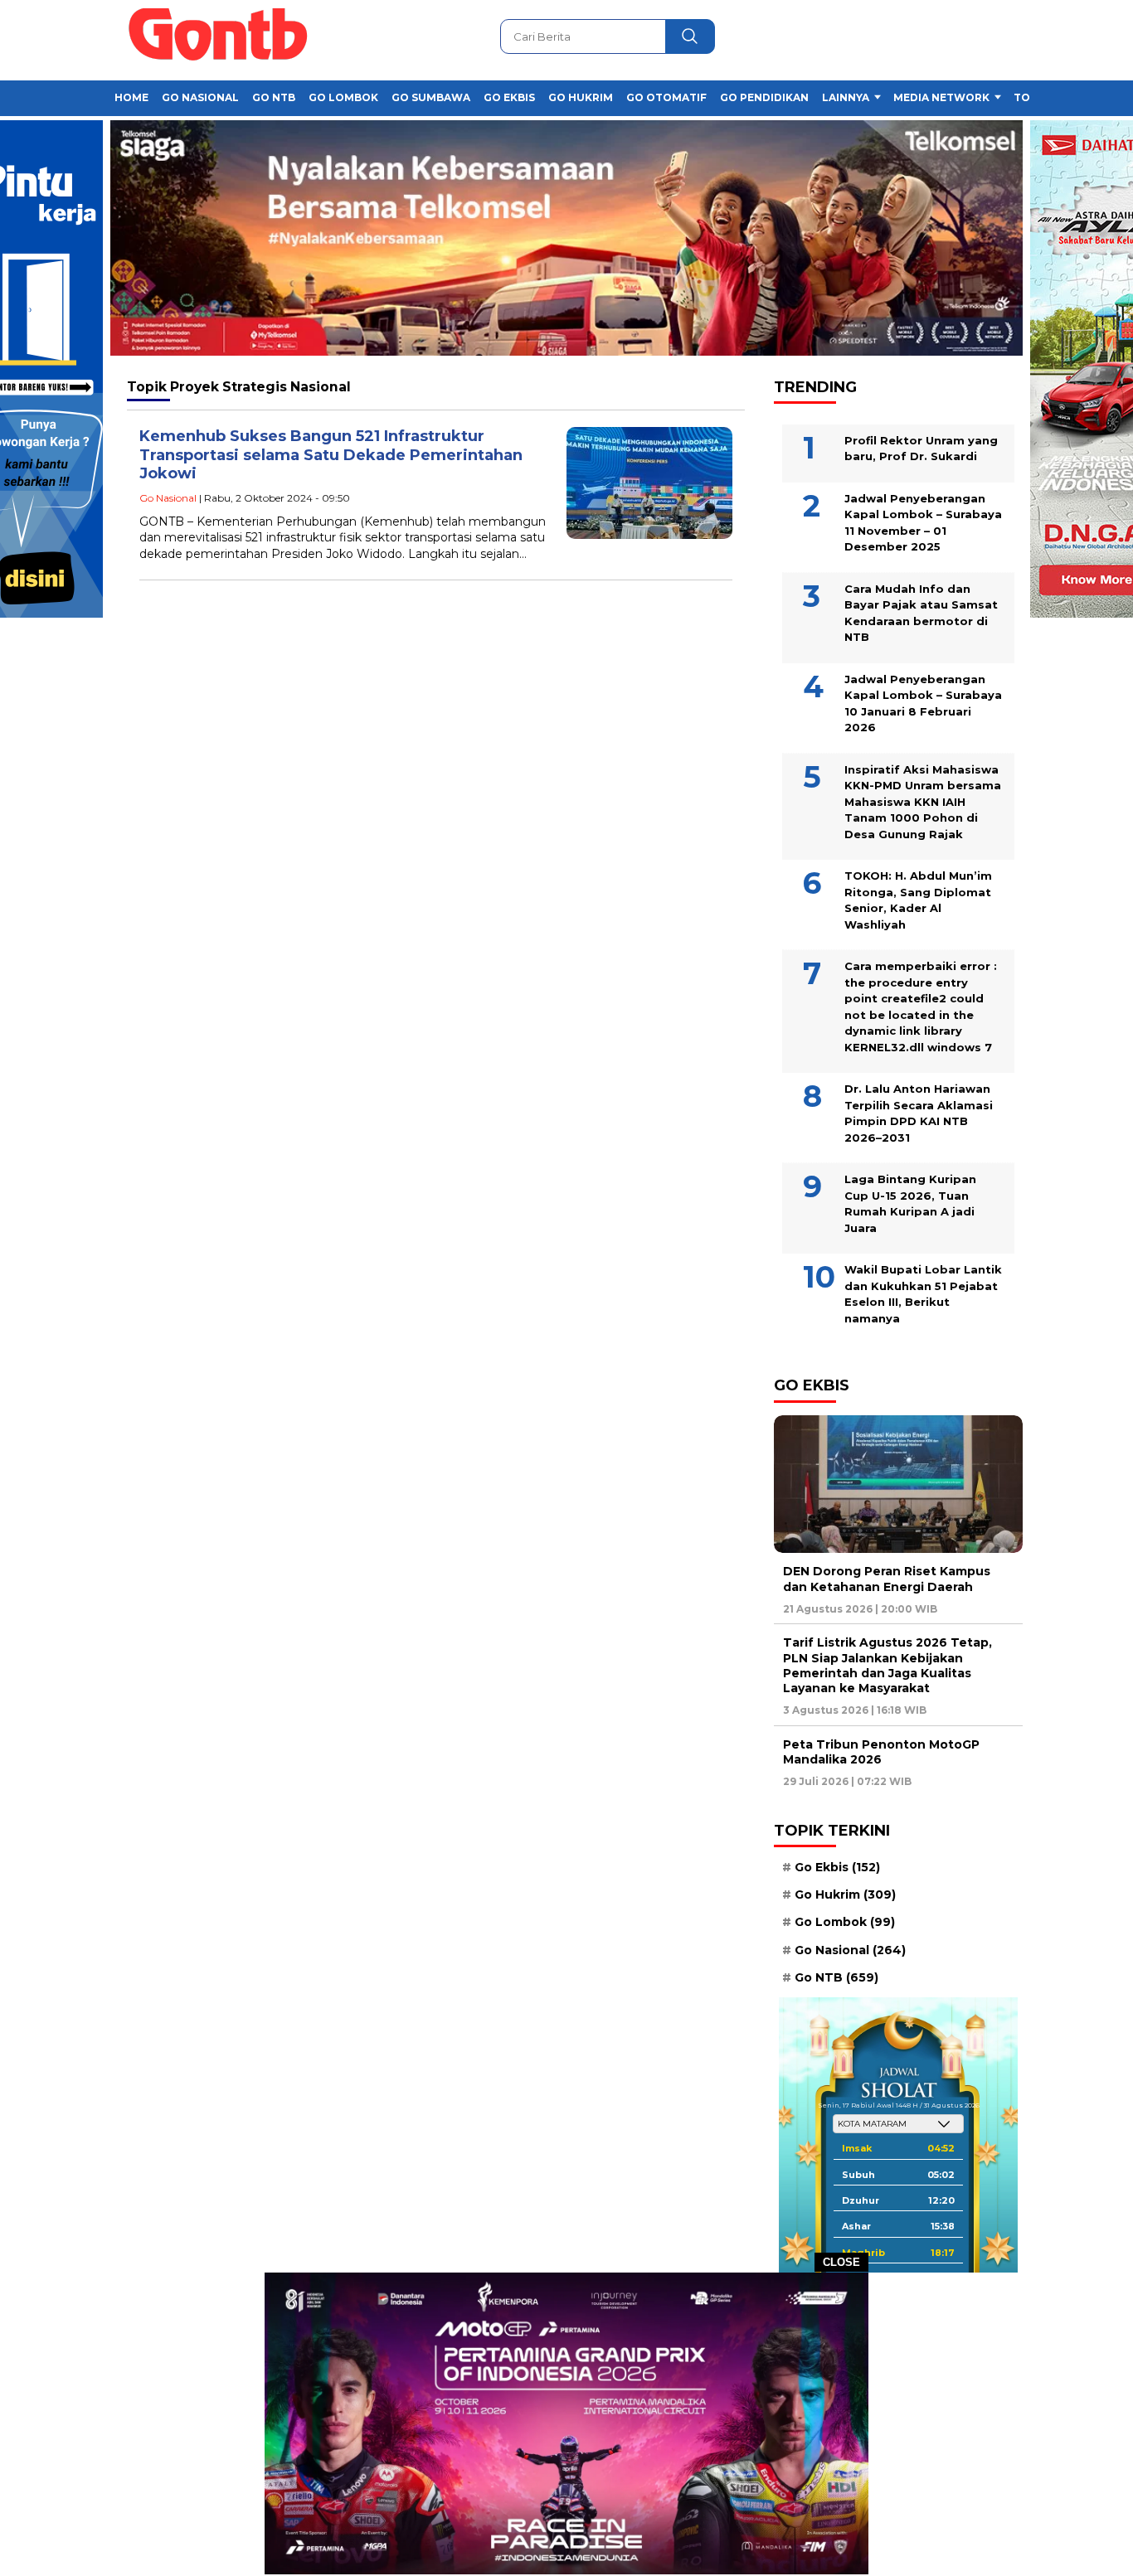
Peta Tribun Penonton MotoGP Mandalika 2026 (881, 1752)
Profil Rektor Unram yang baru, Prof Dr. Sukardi (921, 449)
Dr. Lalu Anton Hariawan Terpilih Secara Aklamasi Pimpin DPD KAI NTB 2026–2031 (919, 1113)
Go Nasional (200, 97)
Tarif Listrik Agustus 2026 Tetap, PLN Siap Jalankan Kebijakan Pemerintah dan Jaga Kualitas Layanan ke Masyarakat (887, 1665)
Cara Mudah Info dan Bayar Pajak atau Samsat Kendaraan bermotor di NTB (921, 613)
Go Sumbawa (431, 97)
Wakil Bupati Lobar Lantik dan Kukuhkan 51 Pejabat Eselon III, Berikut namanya (923, 1294)
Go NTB (274, 97)
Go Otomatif (666, 97)
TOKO (1030, 97)
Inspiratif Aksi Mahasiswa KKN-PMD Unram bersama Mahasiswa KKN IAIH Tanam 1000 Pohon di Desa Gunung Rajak (923, 802)
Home (131, 97)
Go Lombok (343, 97)
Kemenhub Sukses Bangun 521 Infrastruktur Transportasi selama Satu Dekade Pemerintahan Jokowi (331, 455)
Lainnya (846, 97)
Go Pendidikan (764, 97)
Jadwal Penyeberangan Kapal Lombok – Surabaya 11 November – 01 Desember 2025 (923, 523)
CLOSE (841, 2262)
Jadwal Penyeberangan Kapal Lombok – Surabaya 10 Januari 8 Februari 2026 (923, 703)
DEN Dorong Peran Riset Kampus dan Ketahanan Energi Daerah (887, 1579)
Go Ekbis (509, 97)
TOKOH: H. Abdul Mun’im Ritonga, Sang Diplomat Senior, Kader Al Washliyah (918, 900)
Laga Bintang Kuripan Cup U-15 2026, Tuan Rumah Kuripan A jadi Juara (910, 1203)
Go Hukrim (581, 97)
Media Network (941, 97)
